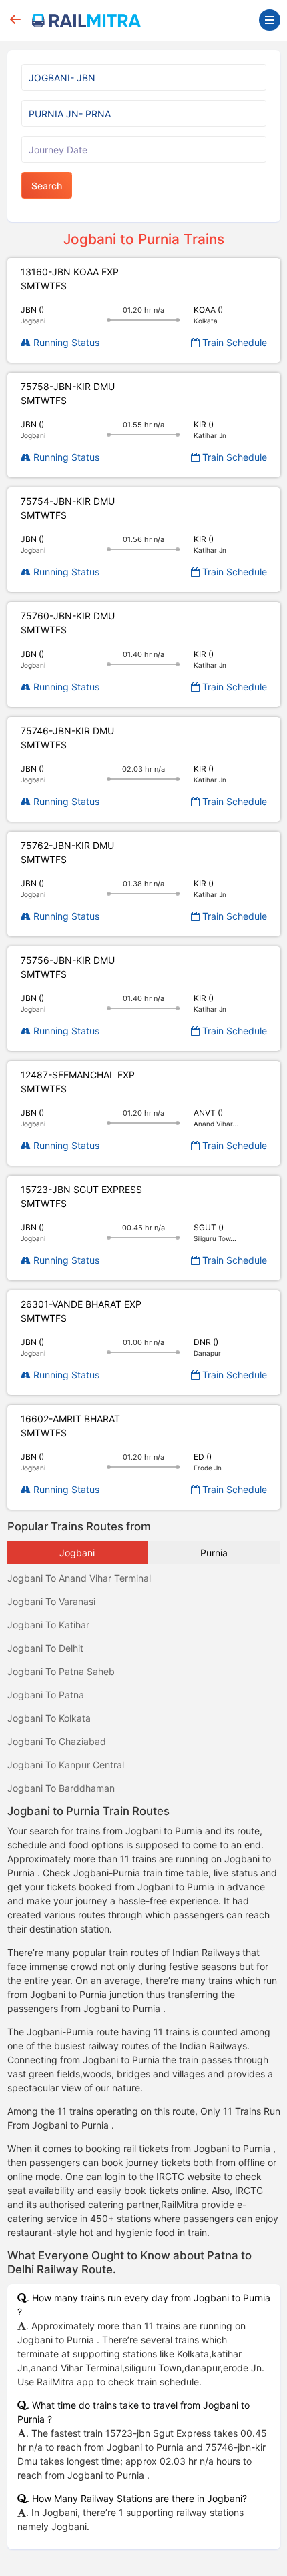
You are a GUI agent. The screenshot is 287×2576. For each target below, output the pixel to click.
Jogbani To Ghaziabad (57, 1741)
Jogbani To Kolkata (49, 1718)
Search (47, 186)
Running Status (65, 342)
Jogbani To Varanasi (51, 1601)
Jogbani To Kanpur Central (66, 1765)
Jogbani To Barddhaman (61, 1788)
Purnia (214, 1553)
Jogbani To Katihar (48, 1625)
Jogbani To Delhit (45, 1648)
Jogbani (77, 1553)
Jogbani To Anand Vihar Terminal (79, 1578)
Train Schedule (233, 342)
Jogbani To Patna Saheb (61, 1671)
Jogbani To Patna (46, 1695)
